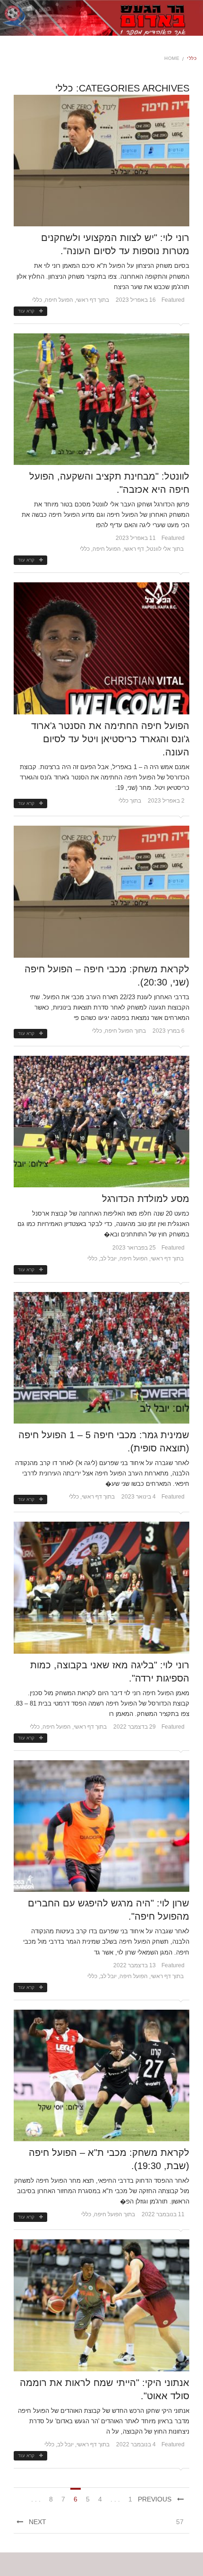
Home (172, 58)
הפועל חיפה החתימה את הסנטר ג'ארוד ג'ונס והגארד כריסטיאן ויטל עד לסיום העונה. (110, 739)
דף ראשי (86, 300)
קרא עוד (26, 311)
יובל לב (108, 1259)
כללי (37, 300)
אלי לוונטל (159, 549)
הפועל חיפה (59, 300)
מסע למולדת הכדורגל (146, 1199)
